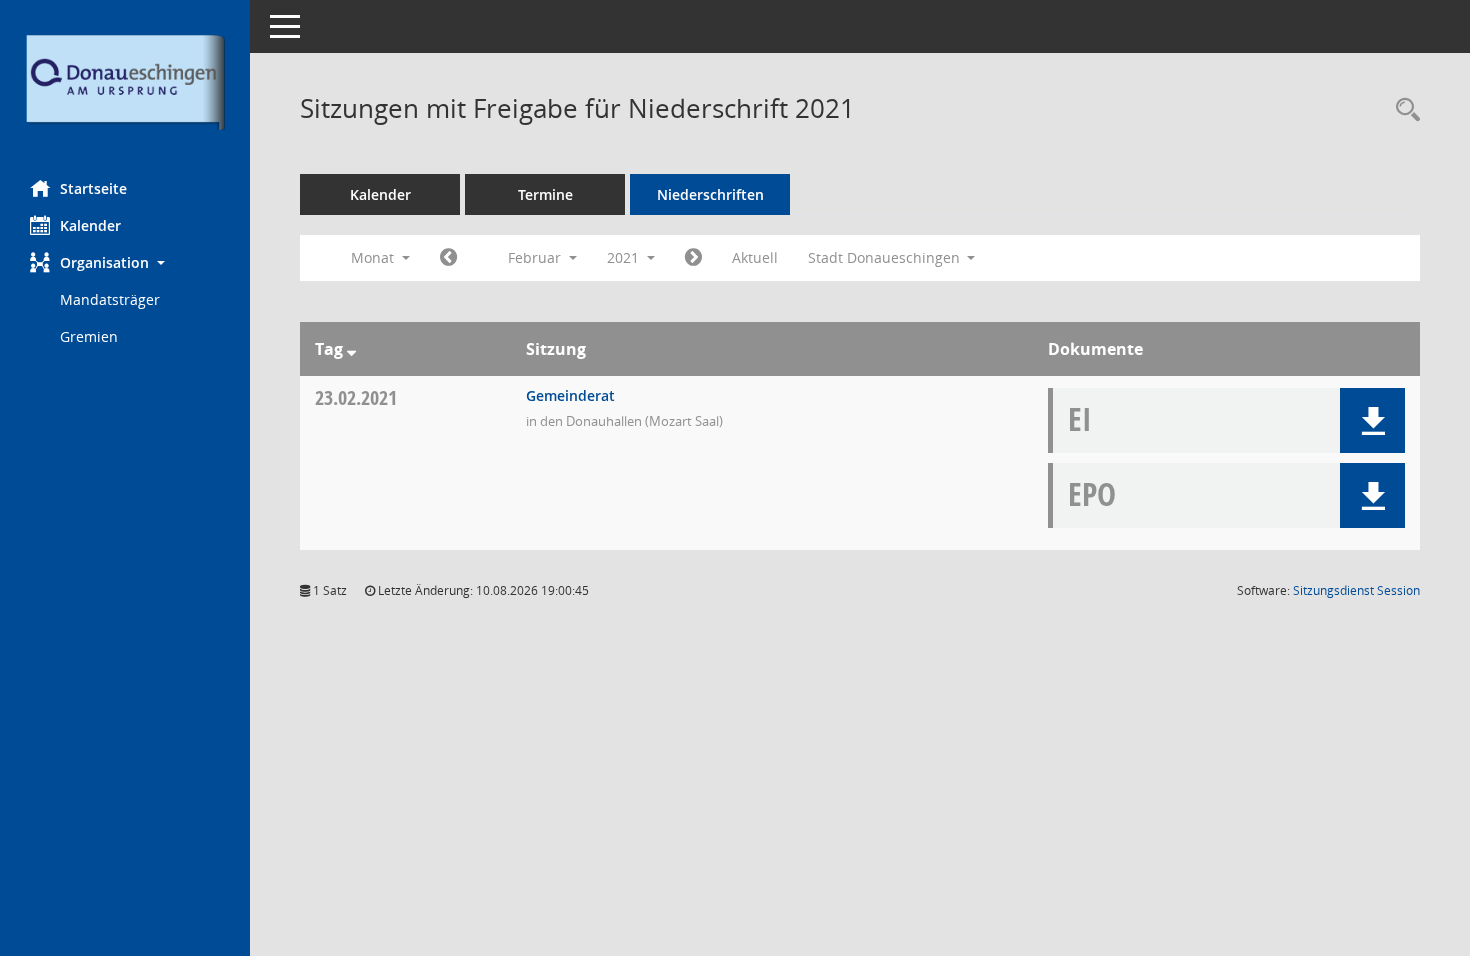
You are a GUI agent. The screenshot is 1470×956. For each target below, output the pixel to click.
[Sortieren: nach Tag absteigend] (351, 349)
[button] (125, 262)
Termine (545, 194)
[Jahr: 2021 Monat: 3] (693, 258)
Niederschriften (710, 194)
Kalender (90, 225)
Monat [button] (374, 257)
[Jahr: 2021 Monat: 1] (448, 258)
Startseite (93, 188)
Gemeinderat (570, 395)
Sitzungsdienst (1356, 590)
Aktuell (755, 257)
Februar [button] (536, 257)
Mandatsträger (110, 299)
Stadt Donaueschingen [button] (886, 257)
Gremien (89, 336)
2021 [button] (625, 257)
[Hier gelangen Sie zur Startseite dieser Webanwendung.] (125, 82)
